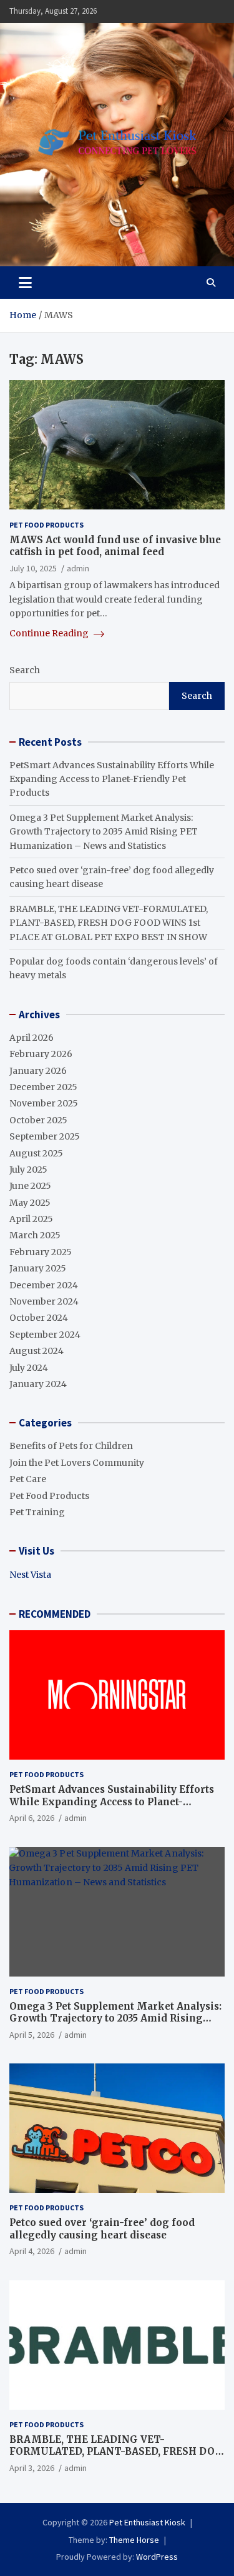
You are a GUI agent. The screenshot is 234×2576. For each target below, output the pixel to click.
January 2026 (38, 1071)
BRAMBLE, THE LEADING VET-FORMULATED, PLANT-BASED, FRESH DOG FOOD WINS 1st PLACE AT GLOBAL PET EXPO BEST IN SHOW (109, 923)
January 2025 (38, 1268)
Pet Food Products (46, 525)
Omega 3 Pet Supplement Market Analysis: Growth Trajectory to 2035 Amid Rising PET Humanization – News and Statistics (104, 832)
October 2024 (39, 1318)
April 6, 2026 (32, 1818)
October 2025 (38, 1120)
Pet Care (28, 1479)
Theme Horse (134, 2540)
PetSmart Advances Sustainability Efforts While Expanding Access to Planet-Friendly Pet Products (112, 779)
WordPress (157, 2557)
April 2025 (31, 1219)
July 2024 (29, 1368)
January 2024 (38, 1384)
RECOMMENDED (55, 1614)
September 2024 (45, 1335)
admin (78, 568)
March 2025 (35, 1235)
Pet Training (37, 1512)
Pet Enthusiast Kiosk (147, 2522)
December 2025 (43, 1087)
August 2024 (37, 1351)
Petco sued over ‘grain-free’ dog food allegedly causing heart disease (102, 2229)
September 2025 (45, 1136)
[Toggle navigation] (25, 283)
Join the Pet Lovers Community (77, 1463)
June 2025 (30, 1186)
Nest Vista (30, 1575)
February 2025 (41, 1252)
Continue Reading (50, 633)
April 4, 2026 (32, 2251)
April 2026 (32, 1038)
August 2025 (36, 1153)
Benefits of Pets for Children (71, 1446)
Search (25, 670)
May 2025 (30, 1203)
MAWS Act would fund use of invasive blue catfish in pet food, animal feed (115, 546)
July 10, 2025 (33, 568)
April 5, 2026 (32, 2035)
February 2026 (41, 1054)
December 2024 (44, 1285)
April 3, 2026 (32, 2468)
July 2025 (28, 1170)
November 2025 (44, 1103)
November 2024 (44, 1301)
